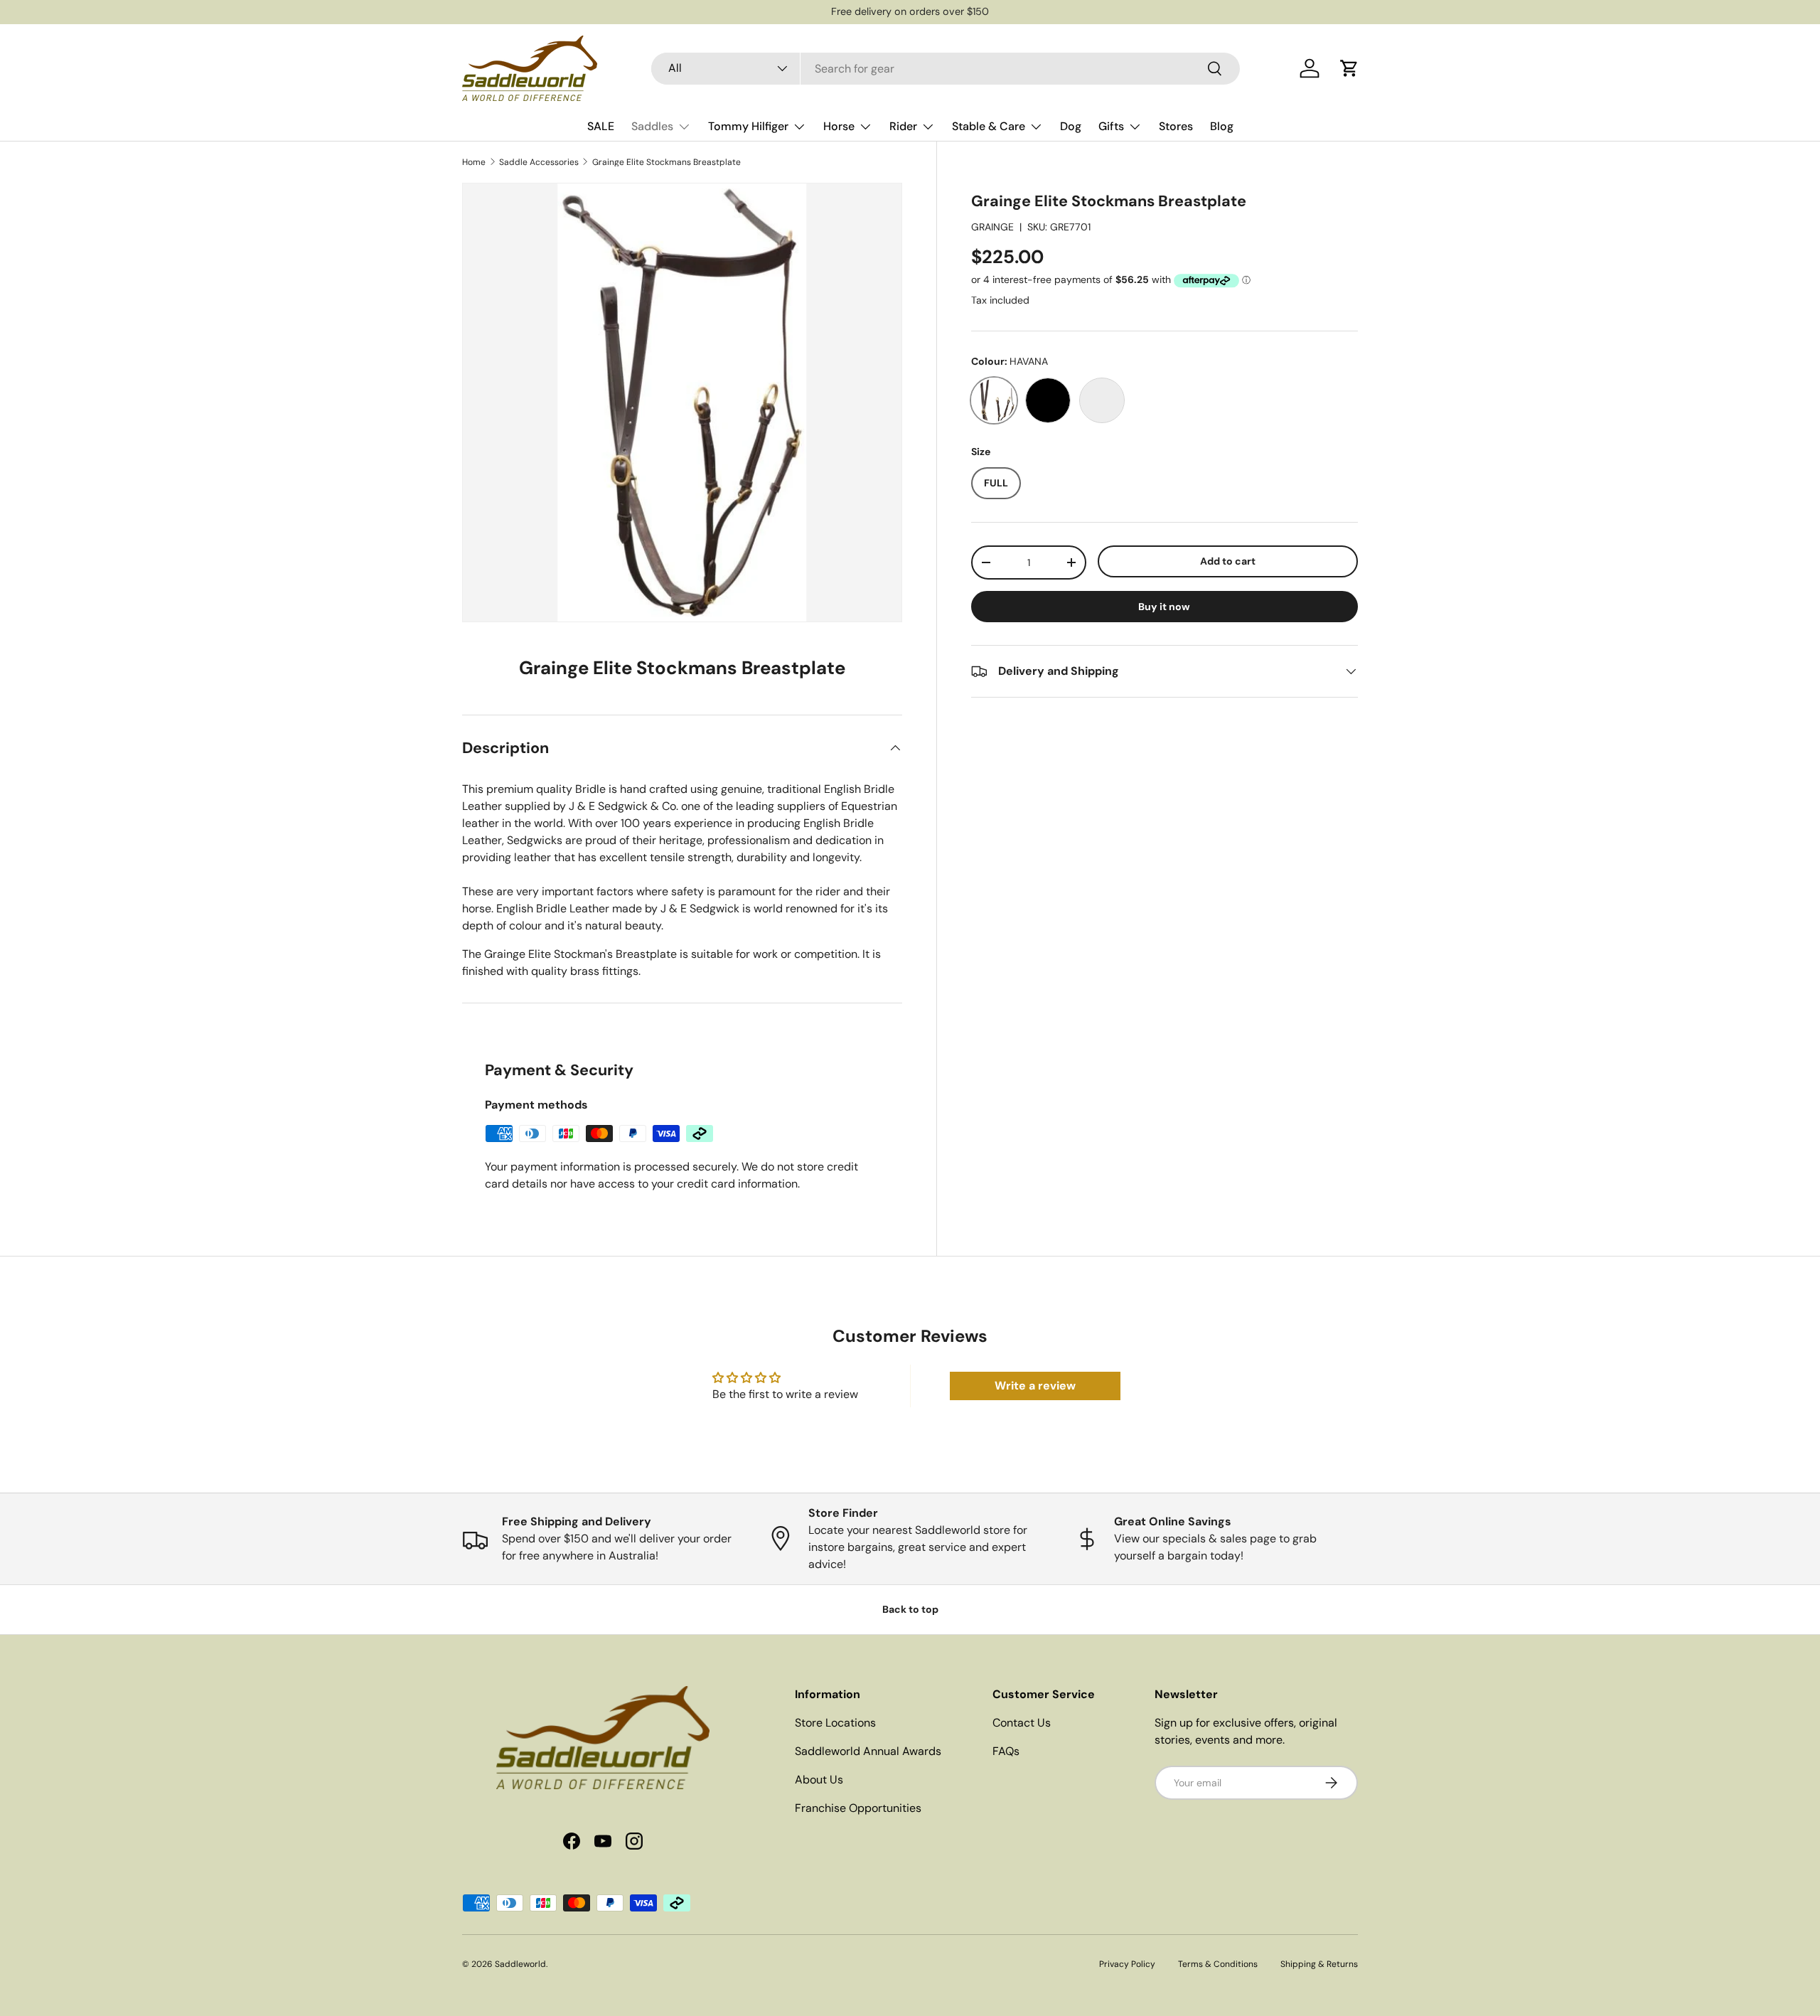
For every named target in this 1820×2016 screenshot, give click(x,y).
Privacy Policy (1127, 1964)
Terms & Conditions (1218, 1964)
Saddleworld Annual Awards (868, 1751)
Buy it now (1164, 607)
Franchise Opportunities (858, 1808)
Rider (903, 126)
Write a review (1035, 1386)
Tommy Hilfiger (748, 126)
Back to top (910, 1609)
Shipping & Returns (1319, 1964)
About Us (819, 1780)
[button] (1349, 68)
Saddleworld (520, 1964)
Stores (1176, 126)
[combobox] (946, 69)
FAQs (1006, 1751)
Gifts (1111, 126)
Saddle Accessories (539, 162)
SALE (601, 126)
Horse (839, 126)
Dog (1071, 126)
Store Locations (835, 1723)
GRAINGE (992, 227)
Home (474, 162)
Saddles (652, 126)
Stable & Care (989, 126)
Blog (1222, 126)
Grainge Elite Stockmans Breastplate (667, 162)
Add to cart (1228, 561)
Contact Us (1022, 1723)
